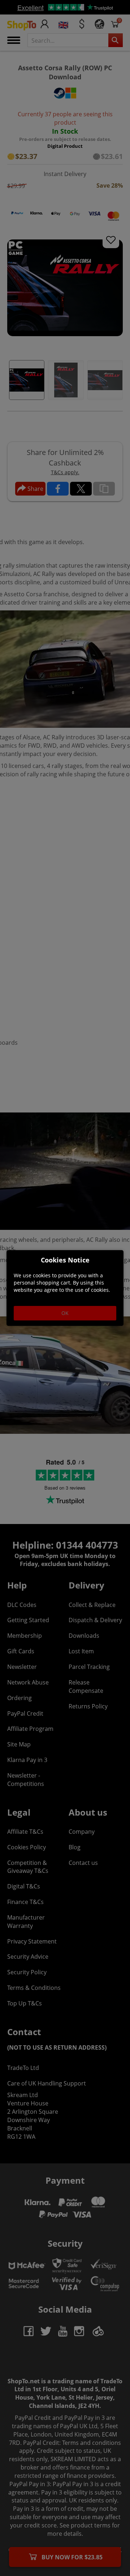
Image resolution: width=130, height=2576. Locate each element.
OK (65, 1313)
